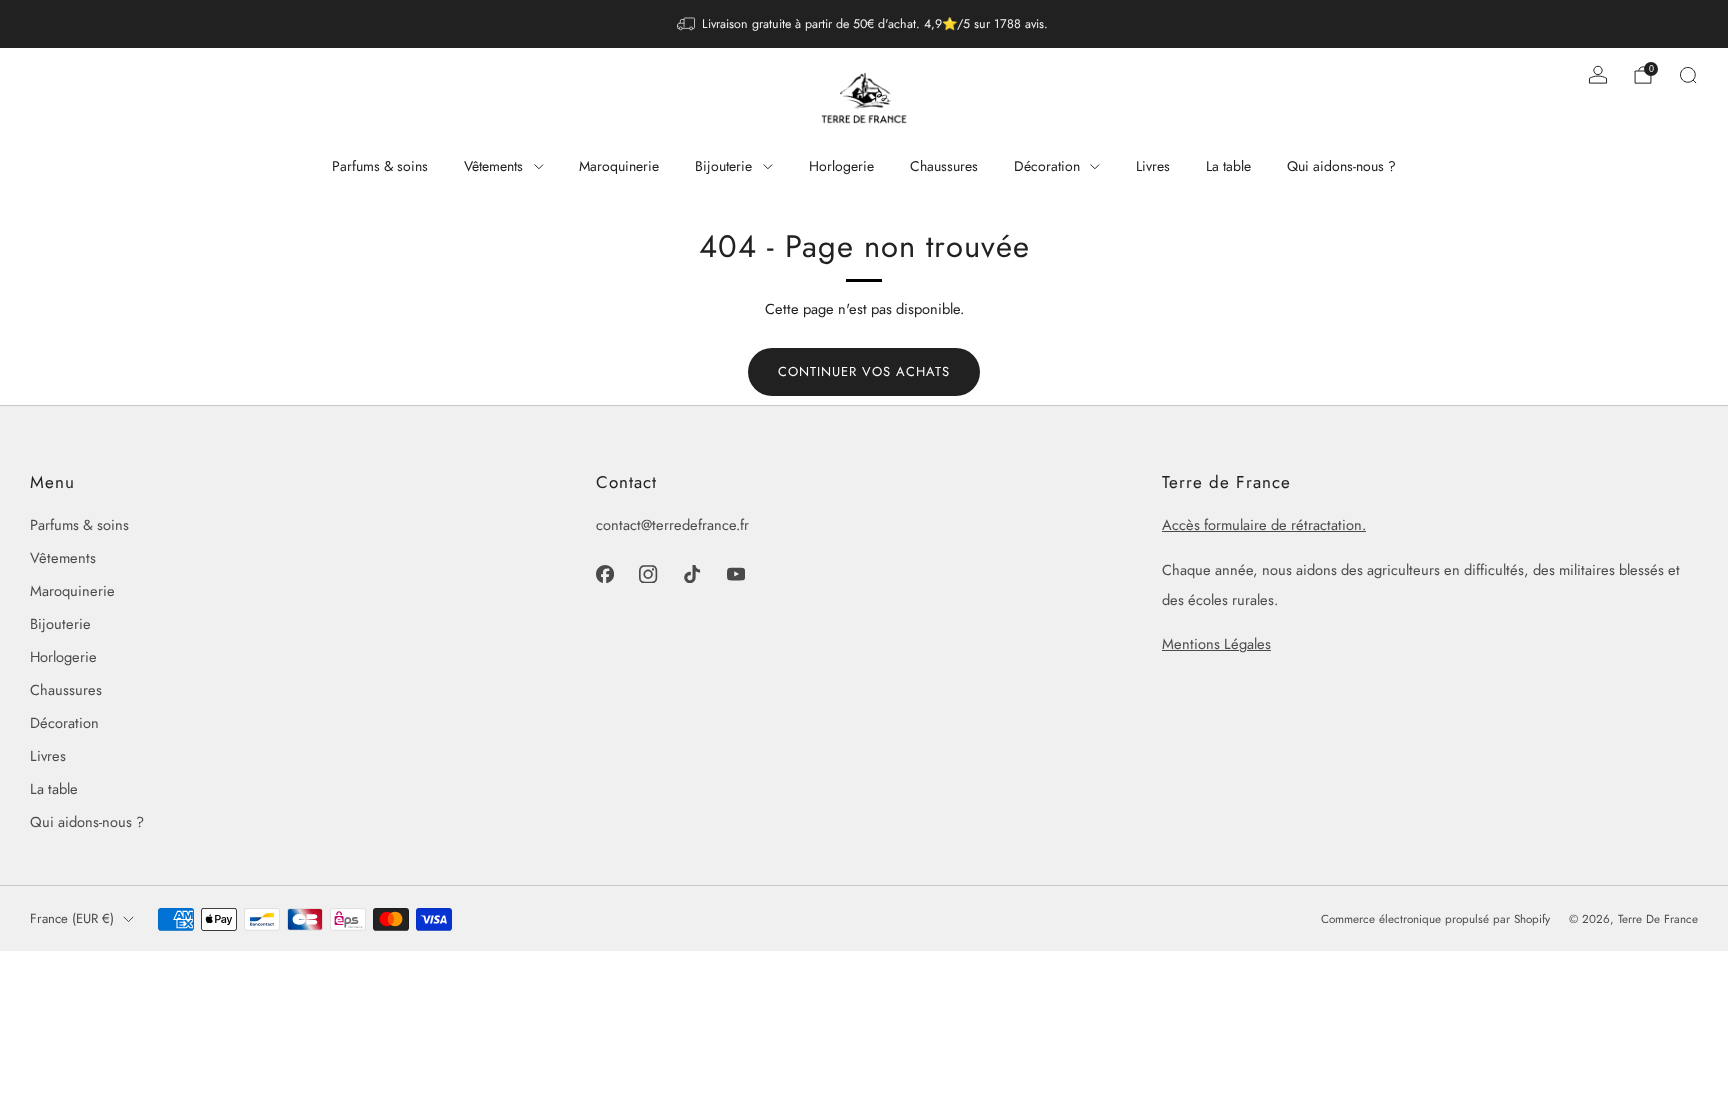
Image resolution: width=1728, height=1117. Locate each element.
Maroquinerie (619, 166)
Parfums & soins (380, 166)
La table (1228, 166)
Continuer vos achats (864, 371)
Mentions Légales (1216, 643)
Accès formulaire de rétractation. (1264, 524)
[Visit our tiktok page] (692, 574)
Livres (1153, 166)
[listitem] (864, 24)
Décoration (1047, 166)
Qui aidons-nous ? (1341, 166)
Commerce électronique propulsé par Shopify (1435, 919)
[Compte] (1598, 75)
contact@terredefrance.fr (672, 524)
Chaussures (944, 166)
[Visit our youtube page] (736, 574)
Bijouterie (723, 166)
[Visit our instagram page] (649, 574)
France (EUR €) (72, 918)
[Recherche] (1688, 75)
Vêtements (493, 166)
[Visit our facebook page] (605, 574)
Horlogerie (841, 166)
